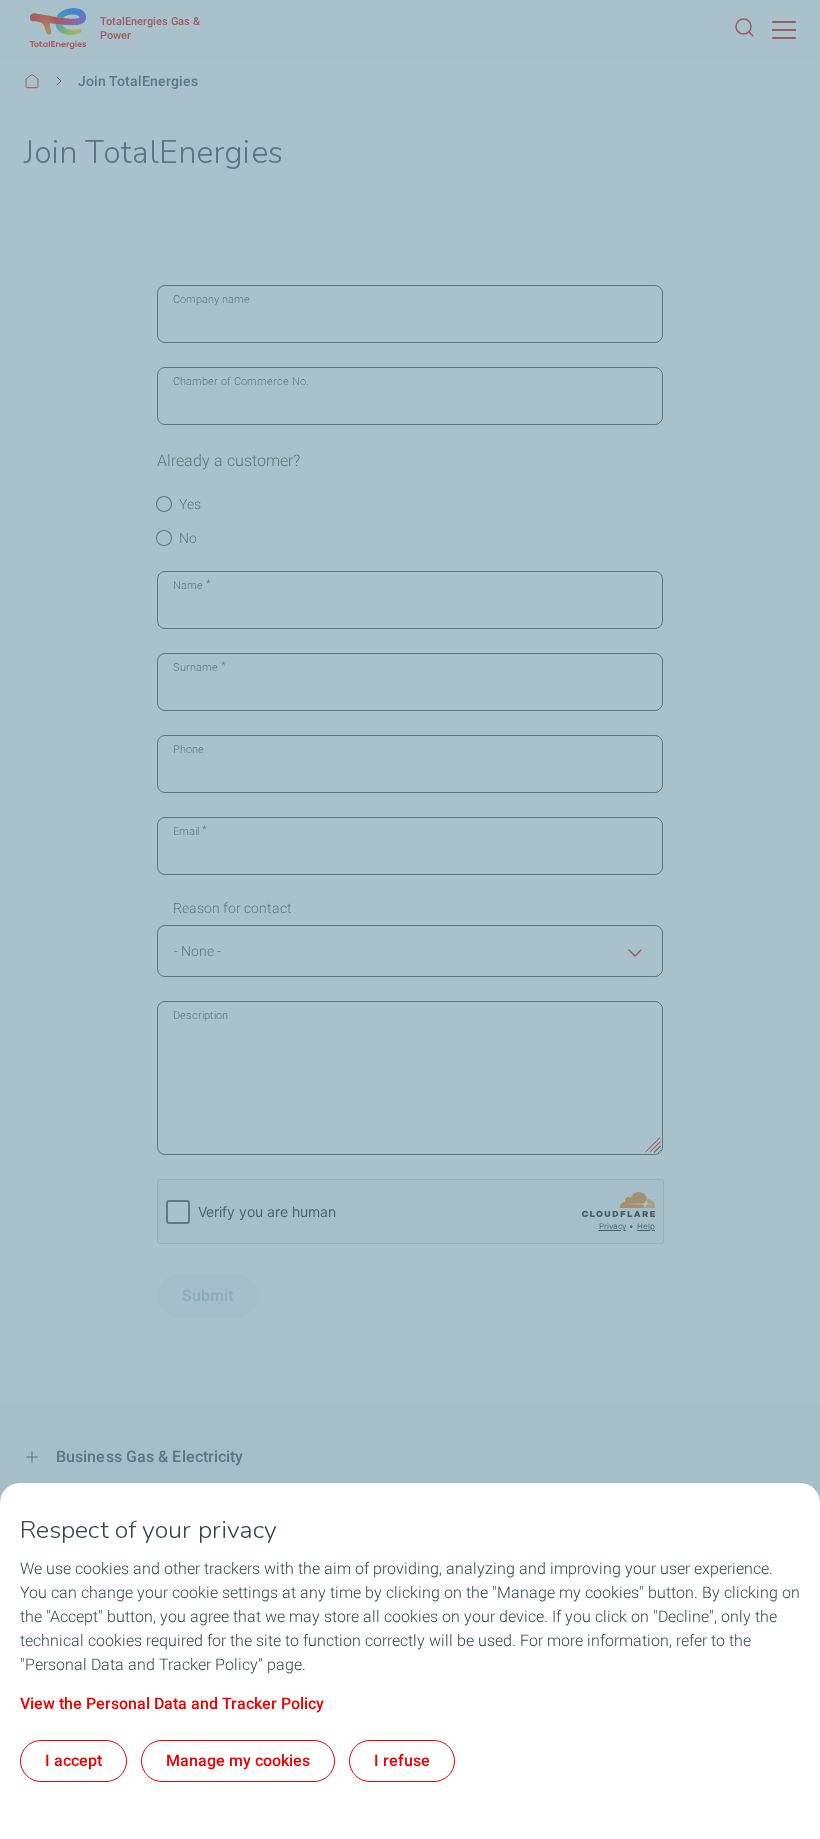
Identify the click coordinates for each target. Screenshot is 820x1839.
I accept (73, 1760)
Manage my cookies (238, 1760)
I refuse (402, 1760)
